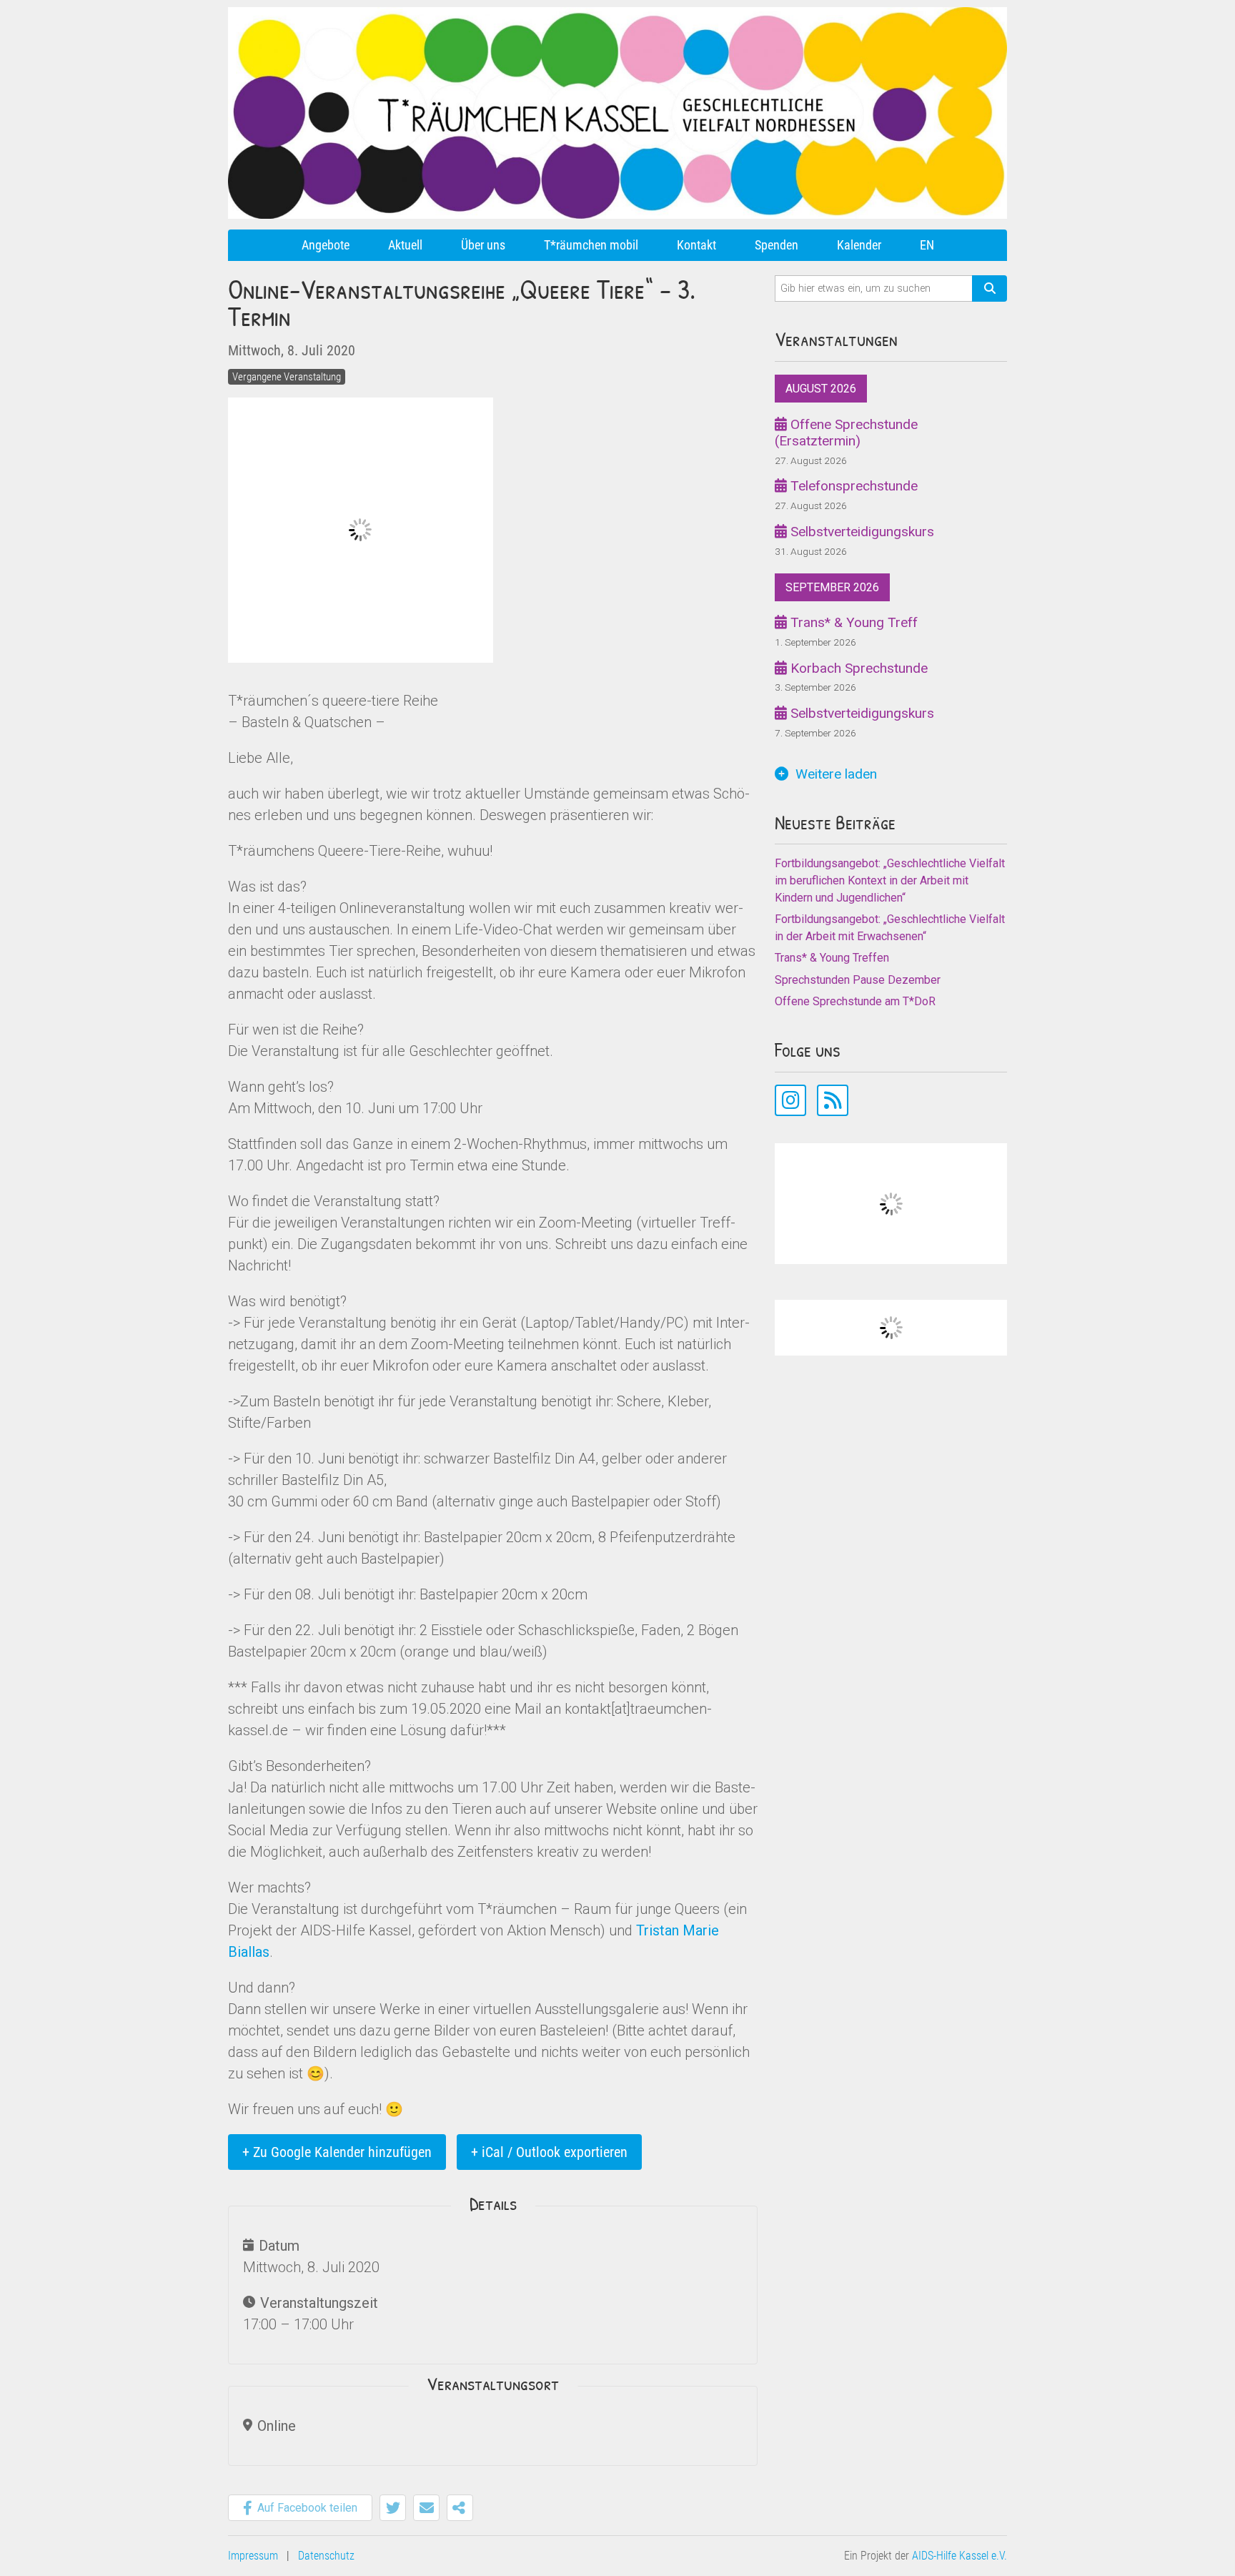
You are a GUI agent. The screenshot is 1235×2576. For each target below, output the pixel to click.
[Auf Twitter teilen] (393, 2508)
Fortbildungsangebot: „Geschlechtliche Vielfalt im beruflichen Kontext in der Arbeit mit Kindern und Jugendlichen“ (890, 880)
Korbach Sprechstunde (857, 668)
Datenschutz (326, 2556)
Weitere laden (836, 774)
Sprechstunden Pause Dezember (858, 980)
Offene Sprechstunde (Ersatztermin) (846, 433)
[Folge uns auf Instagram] (790, 1100)
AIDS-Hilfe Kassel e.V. (959, 2556)
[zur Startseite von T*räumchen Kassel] (617, 13)
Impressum (253, 2556)
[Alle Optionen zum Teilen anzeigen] (460, 2508)
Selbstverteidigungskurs (860, 532)
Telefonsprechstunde (852, 486)
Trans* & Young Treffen (832, 958)
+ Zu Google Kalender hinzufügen (337, 2152)
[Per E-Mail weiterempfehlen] (426, 2508)
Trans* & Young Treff (852, 622)
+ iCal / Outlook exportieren (549, 2152)
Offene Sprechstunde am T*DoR (855, 1001)
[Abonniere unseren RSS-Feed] (833, 1100)
